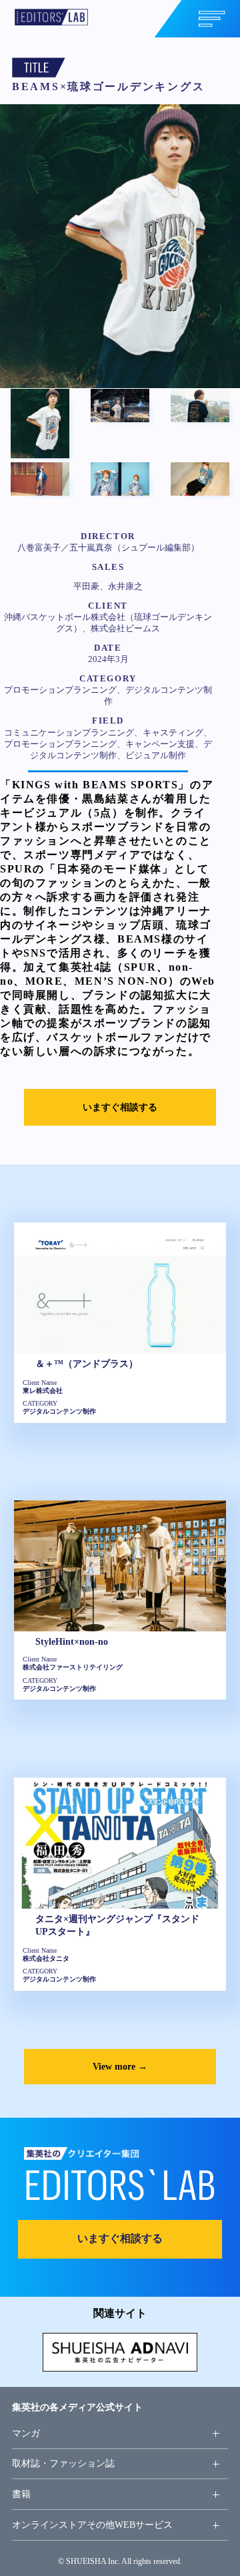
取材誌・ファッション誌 (63, 2463)
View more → (120, 2066)
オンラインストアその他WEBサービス (92, 2525)
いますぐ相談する (120, 1107)
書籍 (21, 2494)
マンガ (26, 2433)
